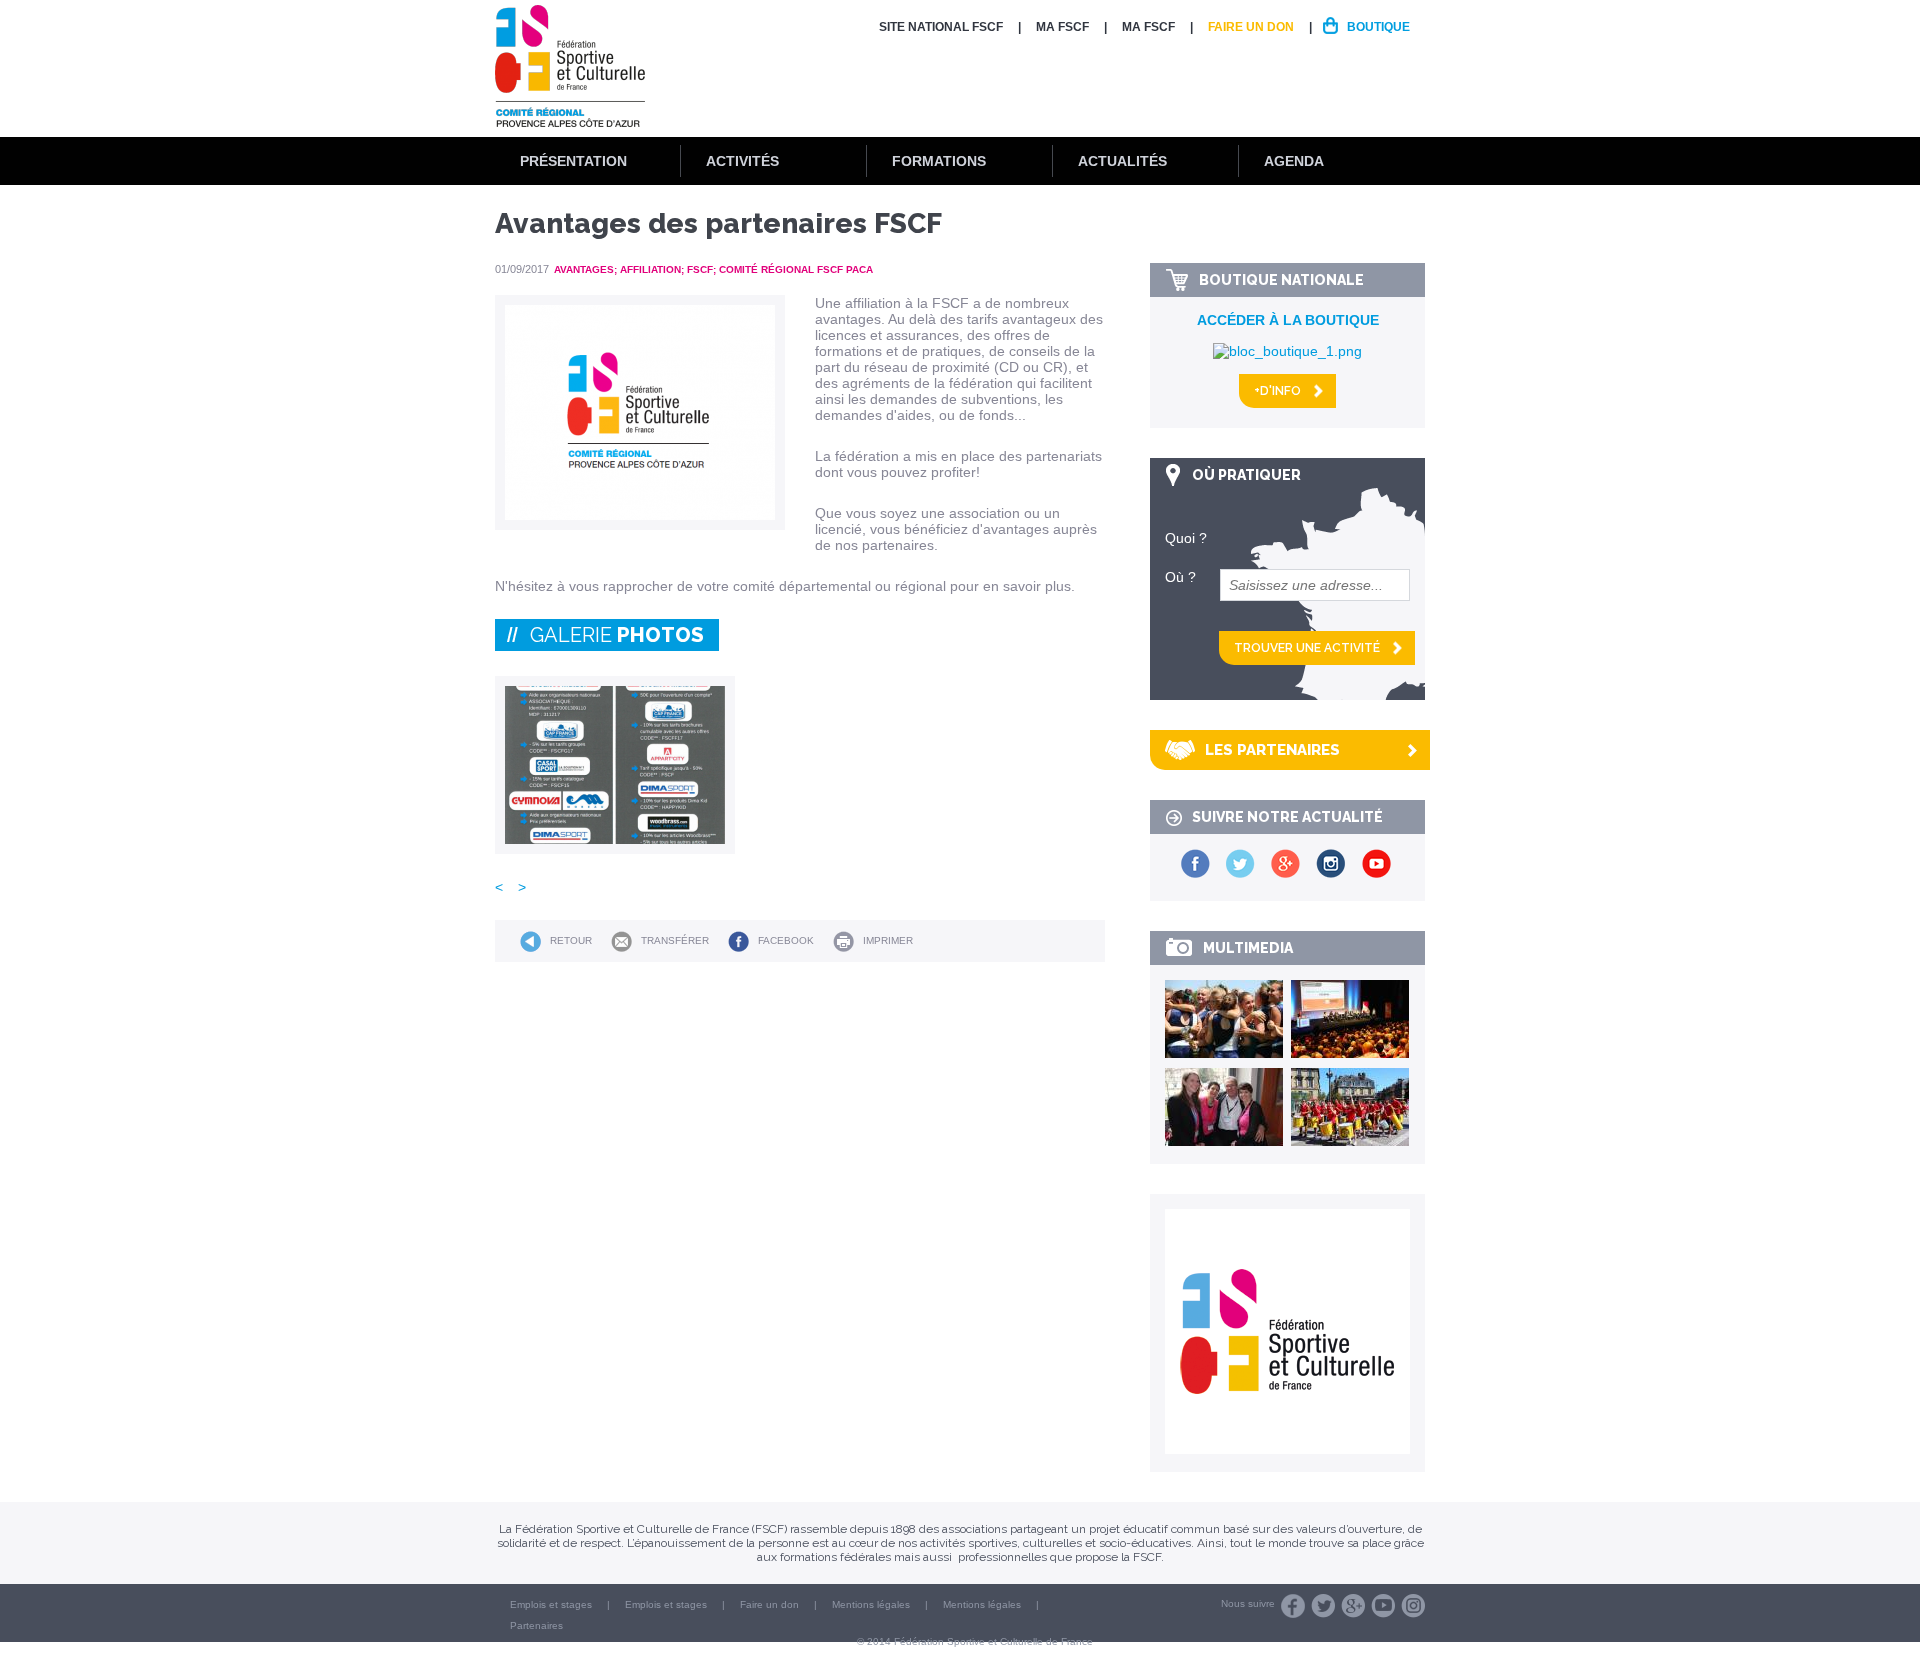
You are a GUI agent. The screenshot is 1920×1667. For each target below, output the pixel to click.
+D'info (1277, 391)
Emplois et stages (551, 1604)
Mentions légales (871, 1604)
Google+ (1353, 1606)
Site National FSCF (941, 27)
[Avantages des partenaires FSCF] (615, 765)
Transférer (675, 940)
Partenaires (536, 1625)
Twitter (1323, 1606)
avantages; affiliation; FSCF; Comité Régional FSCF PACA (713, 269)
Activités (742, 161)
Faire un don (1251, 27)
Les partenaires (1272, 750)
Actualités (1122, 161)
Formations (939, 161)
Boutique (1378, 27)
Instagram (1413, 1606)
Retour (571, 940)
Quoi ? (1186, 538)
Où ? (1180, 577)
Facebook (786, 940)
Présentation (573, 161)
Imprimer (888, 940)
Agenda (1294, 161)
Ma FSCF (1148, 27)
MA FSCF (1062, 27)
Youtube (1383, 1606)
